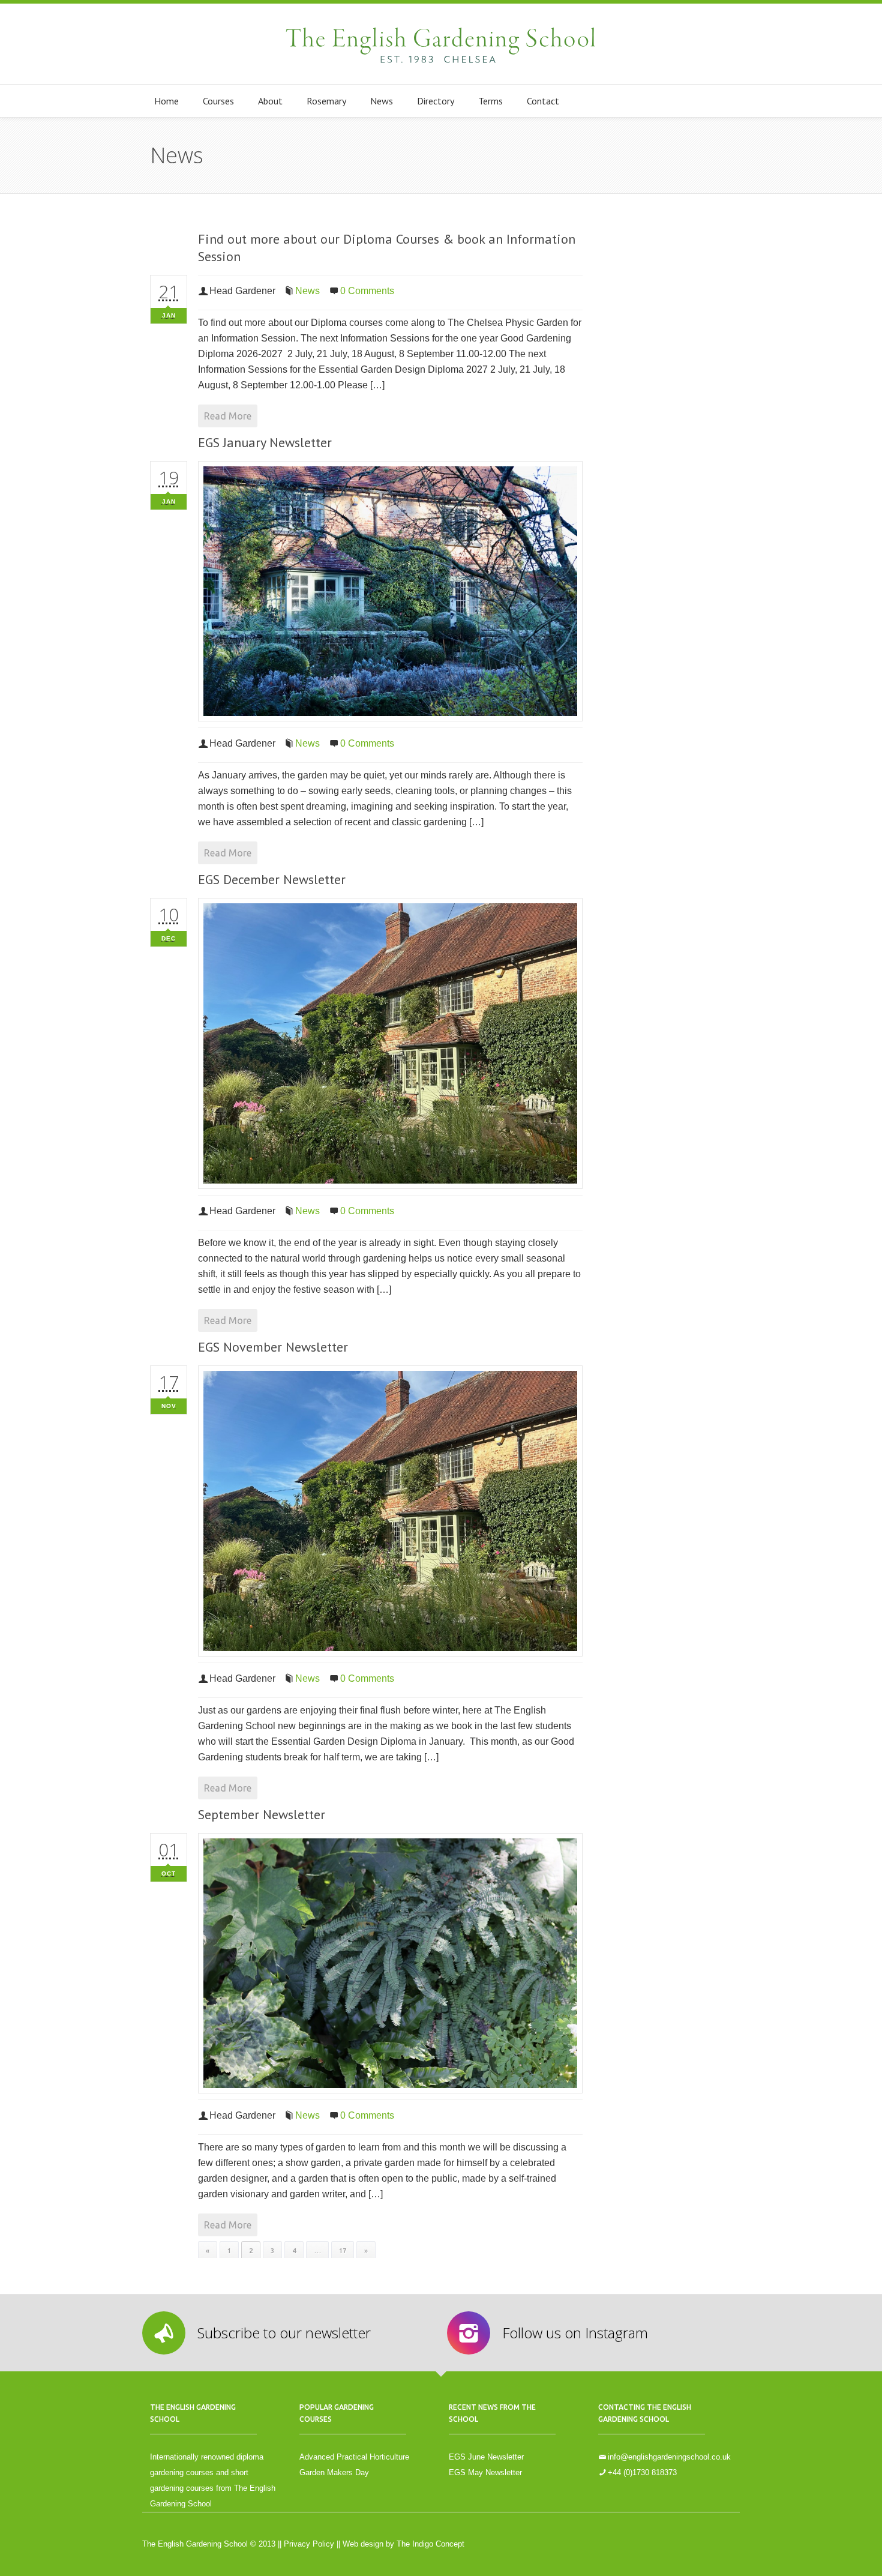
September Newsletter (262, 1814)
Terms (490, 101)
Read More (228, 416)
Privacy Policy (309, 2544)
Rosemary (326, 101)
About (270, 101)
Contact (543, 101)
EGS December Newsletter (272, 879)
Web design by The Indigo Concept (403, 2544)
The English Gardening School (441, 44)
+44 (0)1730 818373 (642, 2472)
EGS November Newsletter (273, 1347)
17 (343, 2251)
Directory (436, 101)
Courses (218, 101)
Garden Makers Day (334, 2472)
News (382, 101)
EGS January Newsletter (265, 442)
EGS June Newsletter (486, 2457)
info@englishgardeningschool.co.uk (669, 2457)
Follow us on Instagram (575, 2333)
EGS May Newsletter (485, 2472)
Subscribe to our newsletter (284, 2333)
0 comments (367, 291)
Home (166, 101)
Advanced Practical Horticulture (354, 2457)
